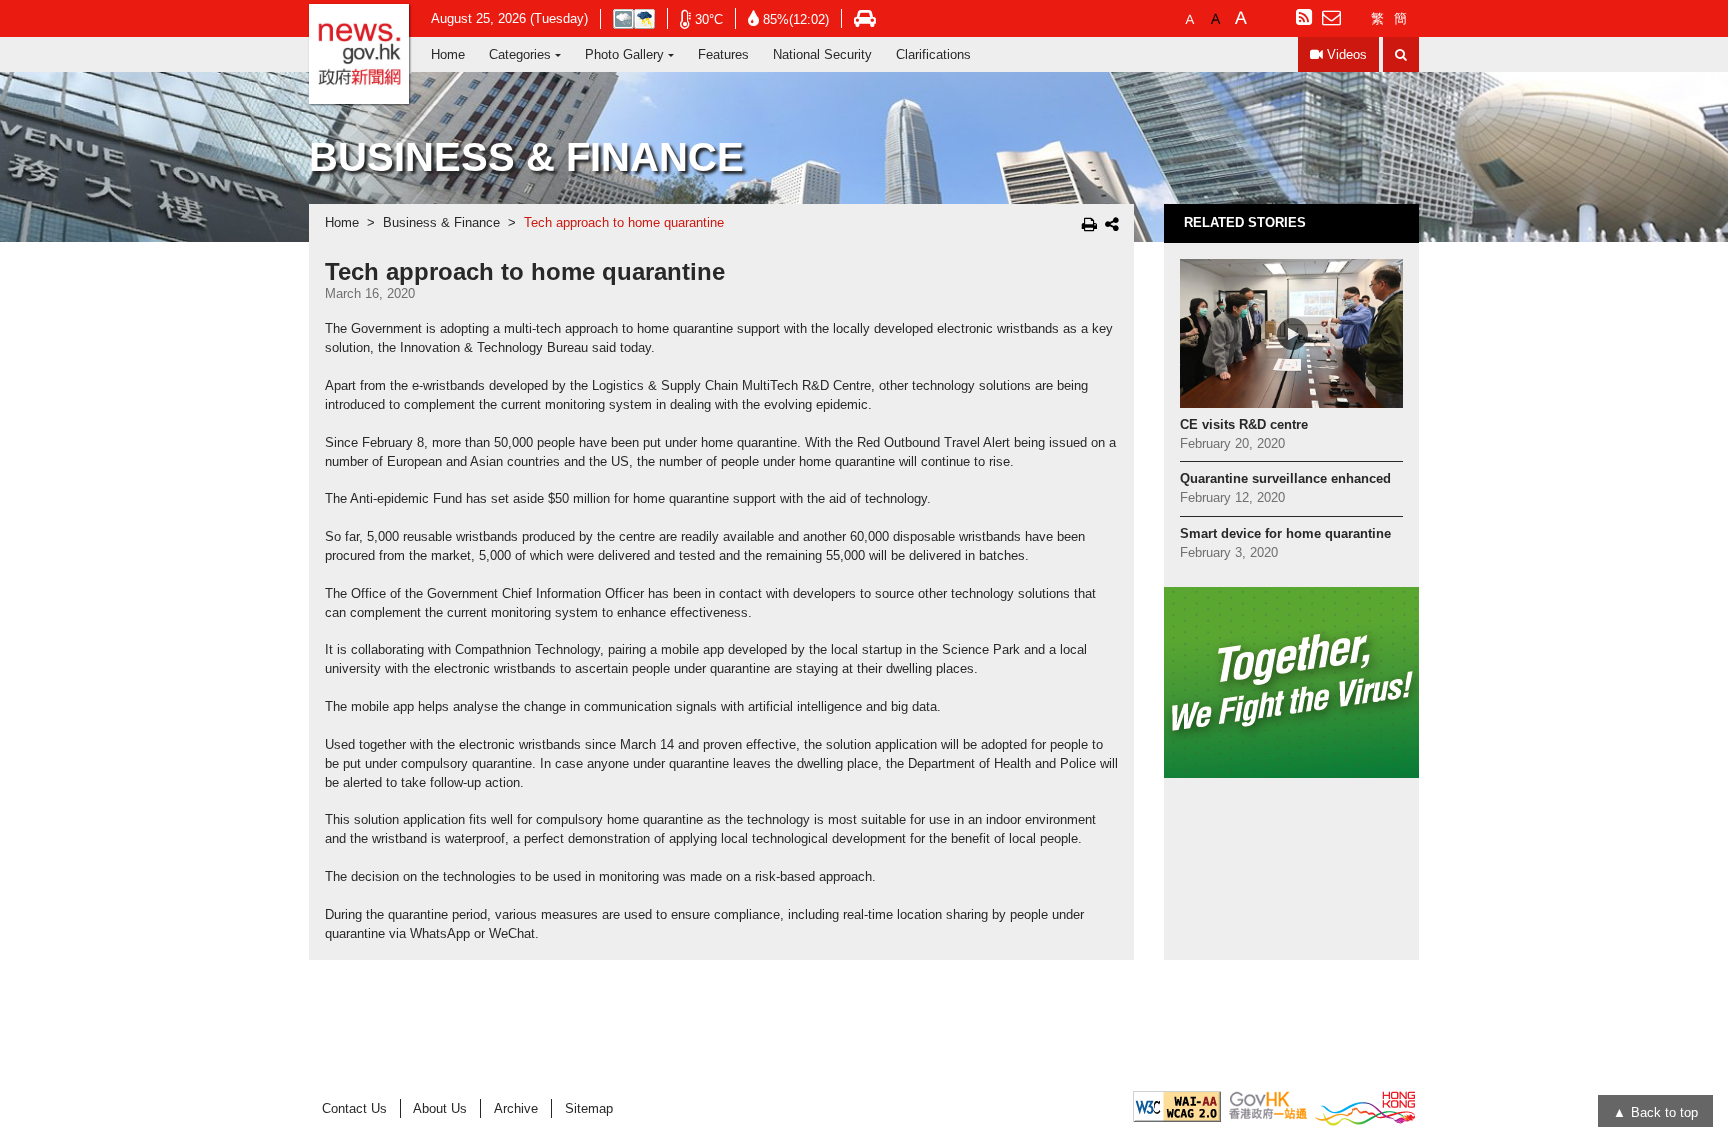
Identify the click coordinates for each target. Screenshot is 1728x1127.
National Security (822, 54)
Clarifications (933, 54)
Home (448, 54)
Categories (520, 54)
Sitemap (589, 1108)
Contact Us (354, 1108)
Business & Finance (441, 223)
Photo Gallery (624, 54)
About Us (440, 1108)
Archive (516, 1108)
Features (723, 54)
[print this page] (1089, 224)
